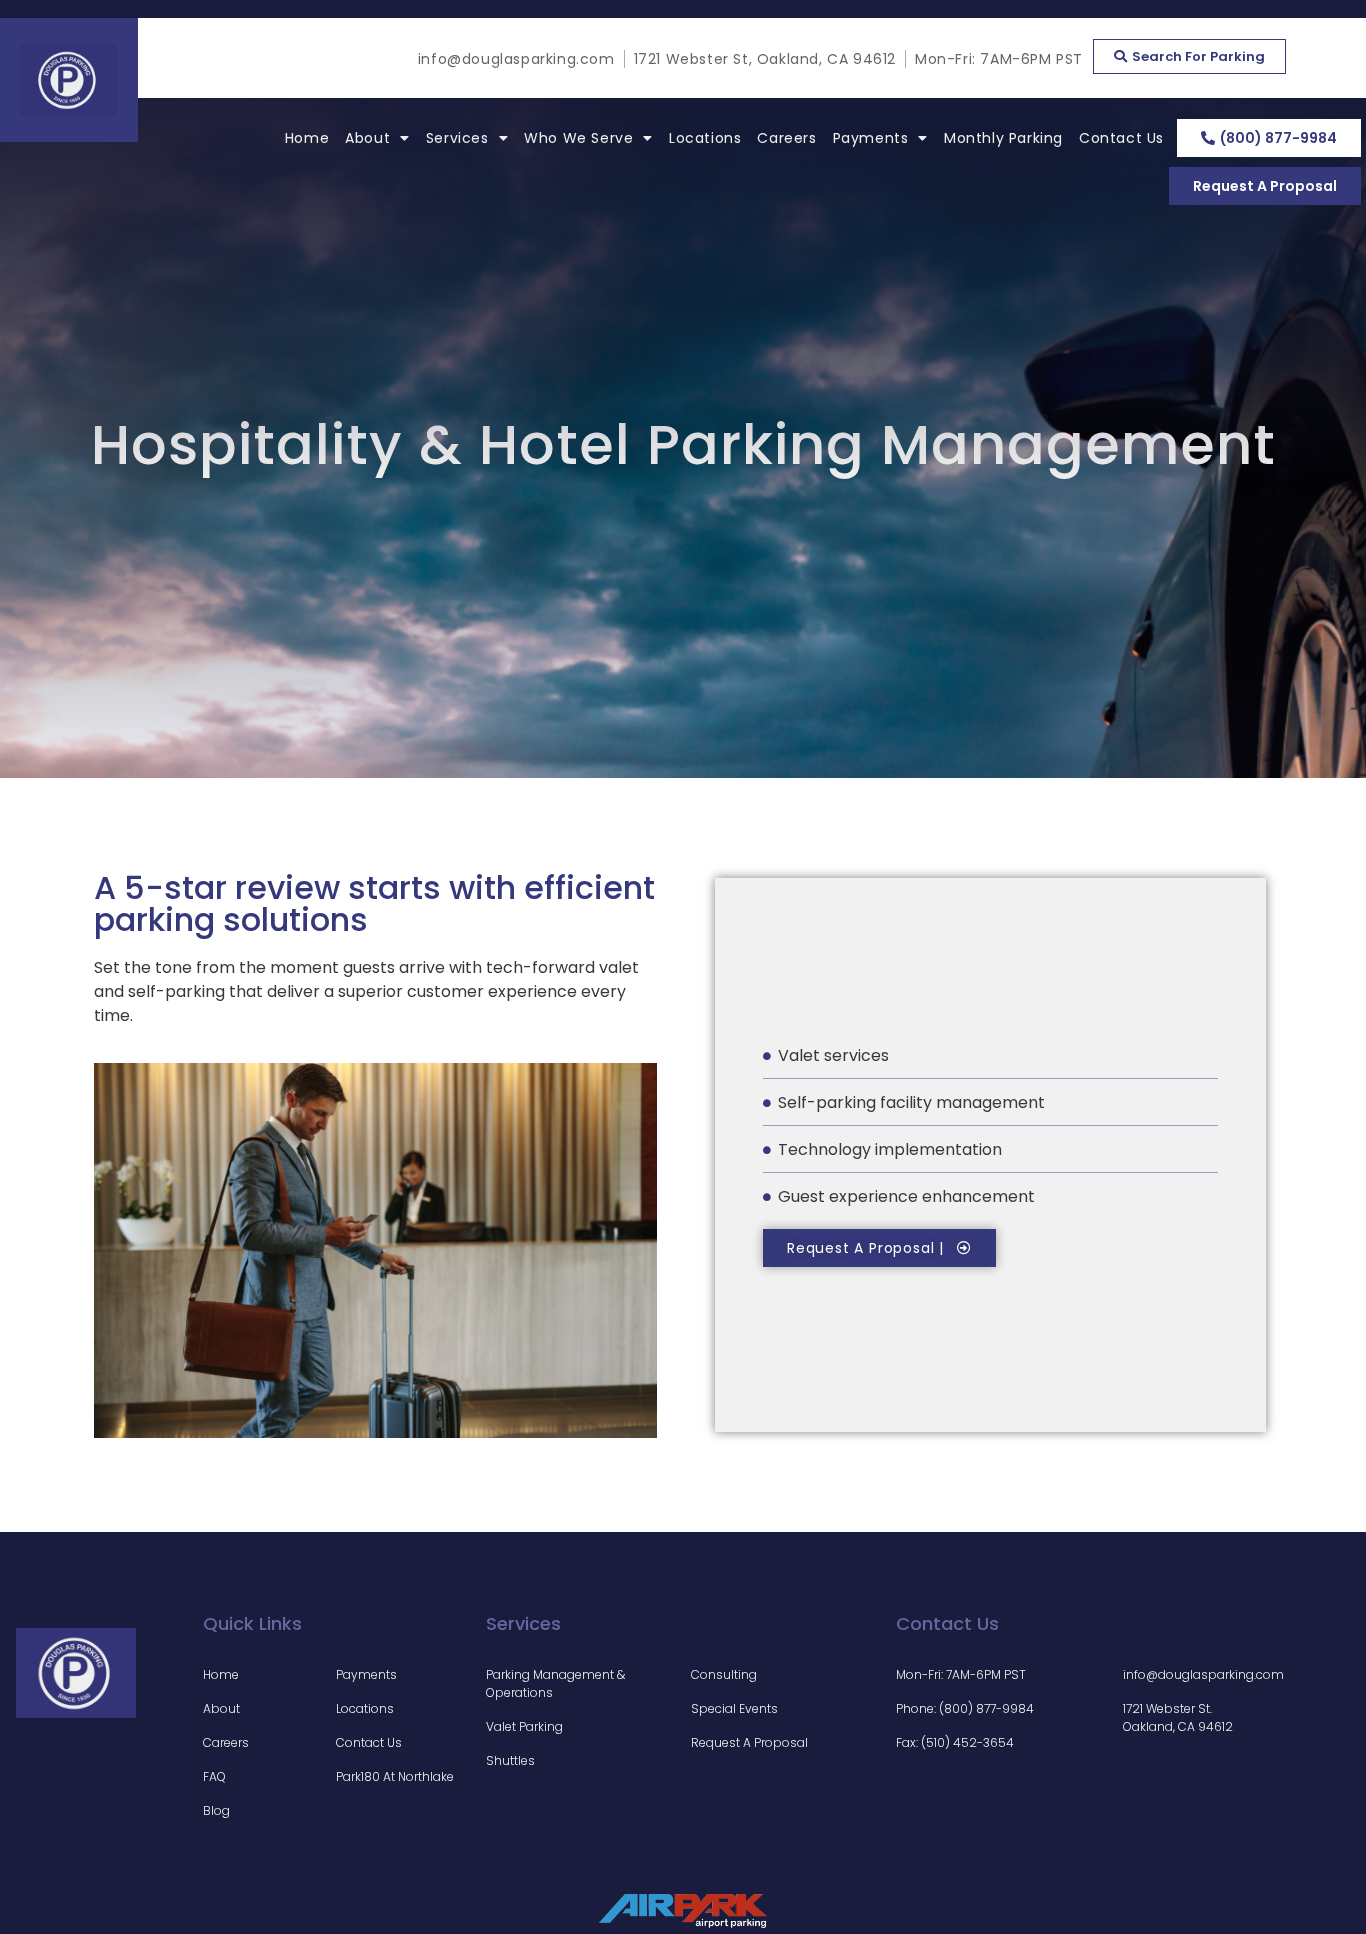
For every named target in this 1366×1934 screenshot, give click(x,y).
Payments (871, 138)
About (367, 138)
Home (307, 138)
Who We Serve (578, 138)
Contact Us (1121, 138)
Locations (705, 138)
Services (457, 138)
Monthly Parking (1003, 138)
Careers (786, 138)
